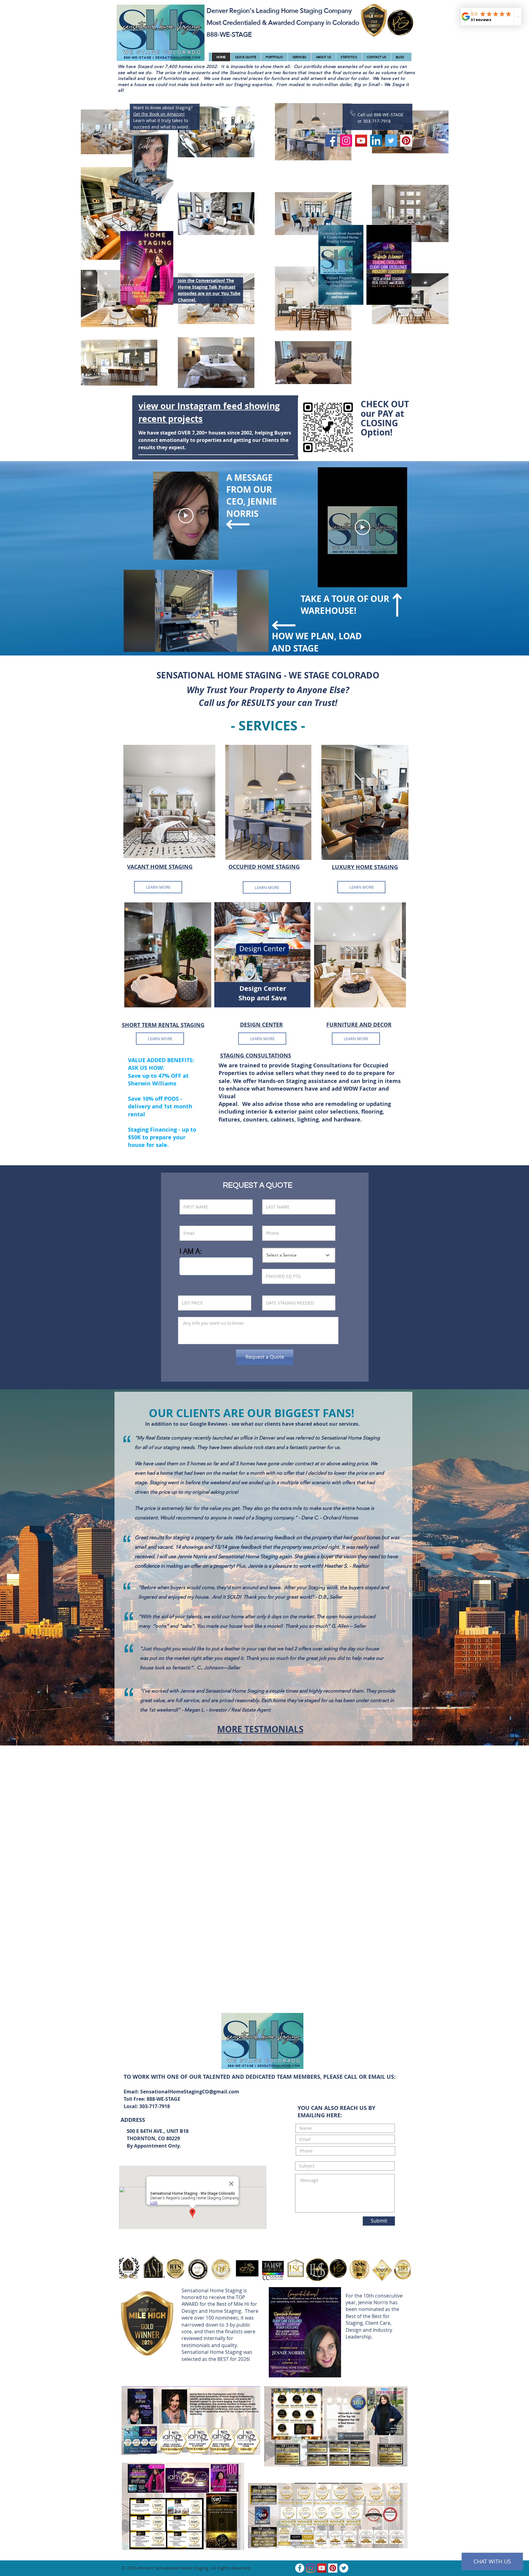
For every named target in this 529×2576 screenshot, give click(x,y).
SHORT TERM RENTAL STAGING (163, 1025)
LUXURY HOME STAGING (365, 867)
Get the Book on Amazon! (159, 114)
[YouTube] (361, 141)
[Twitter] (391, 141)
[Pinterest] (406, 141)
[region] (169, 806)
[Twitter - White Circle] (344, 2568)
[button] (404, 298)
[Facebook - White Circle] (300, 2568)
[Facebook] (331, 141)
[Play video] (186, 516)
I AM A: (191, 1251)
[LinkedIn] (376, 141)
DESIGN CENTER (261, 1025)
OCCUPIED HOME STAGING (264, 867)
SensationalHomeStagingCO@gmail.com (190, 2092)
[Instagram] (346, 141)
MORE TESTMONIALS (260, 1729)
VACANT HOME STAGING (160, 867)
